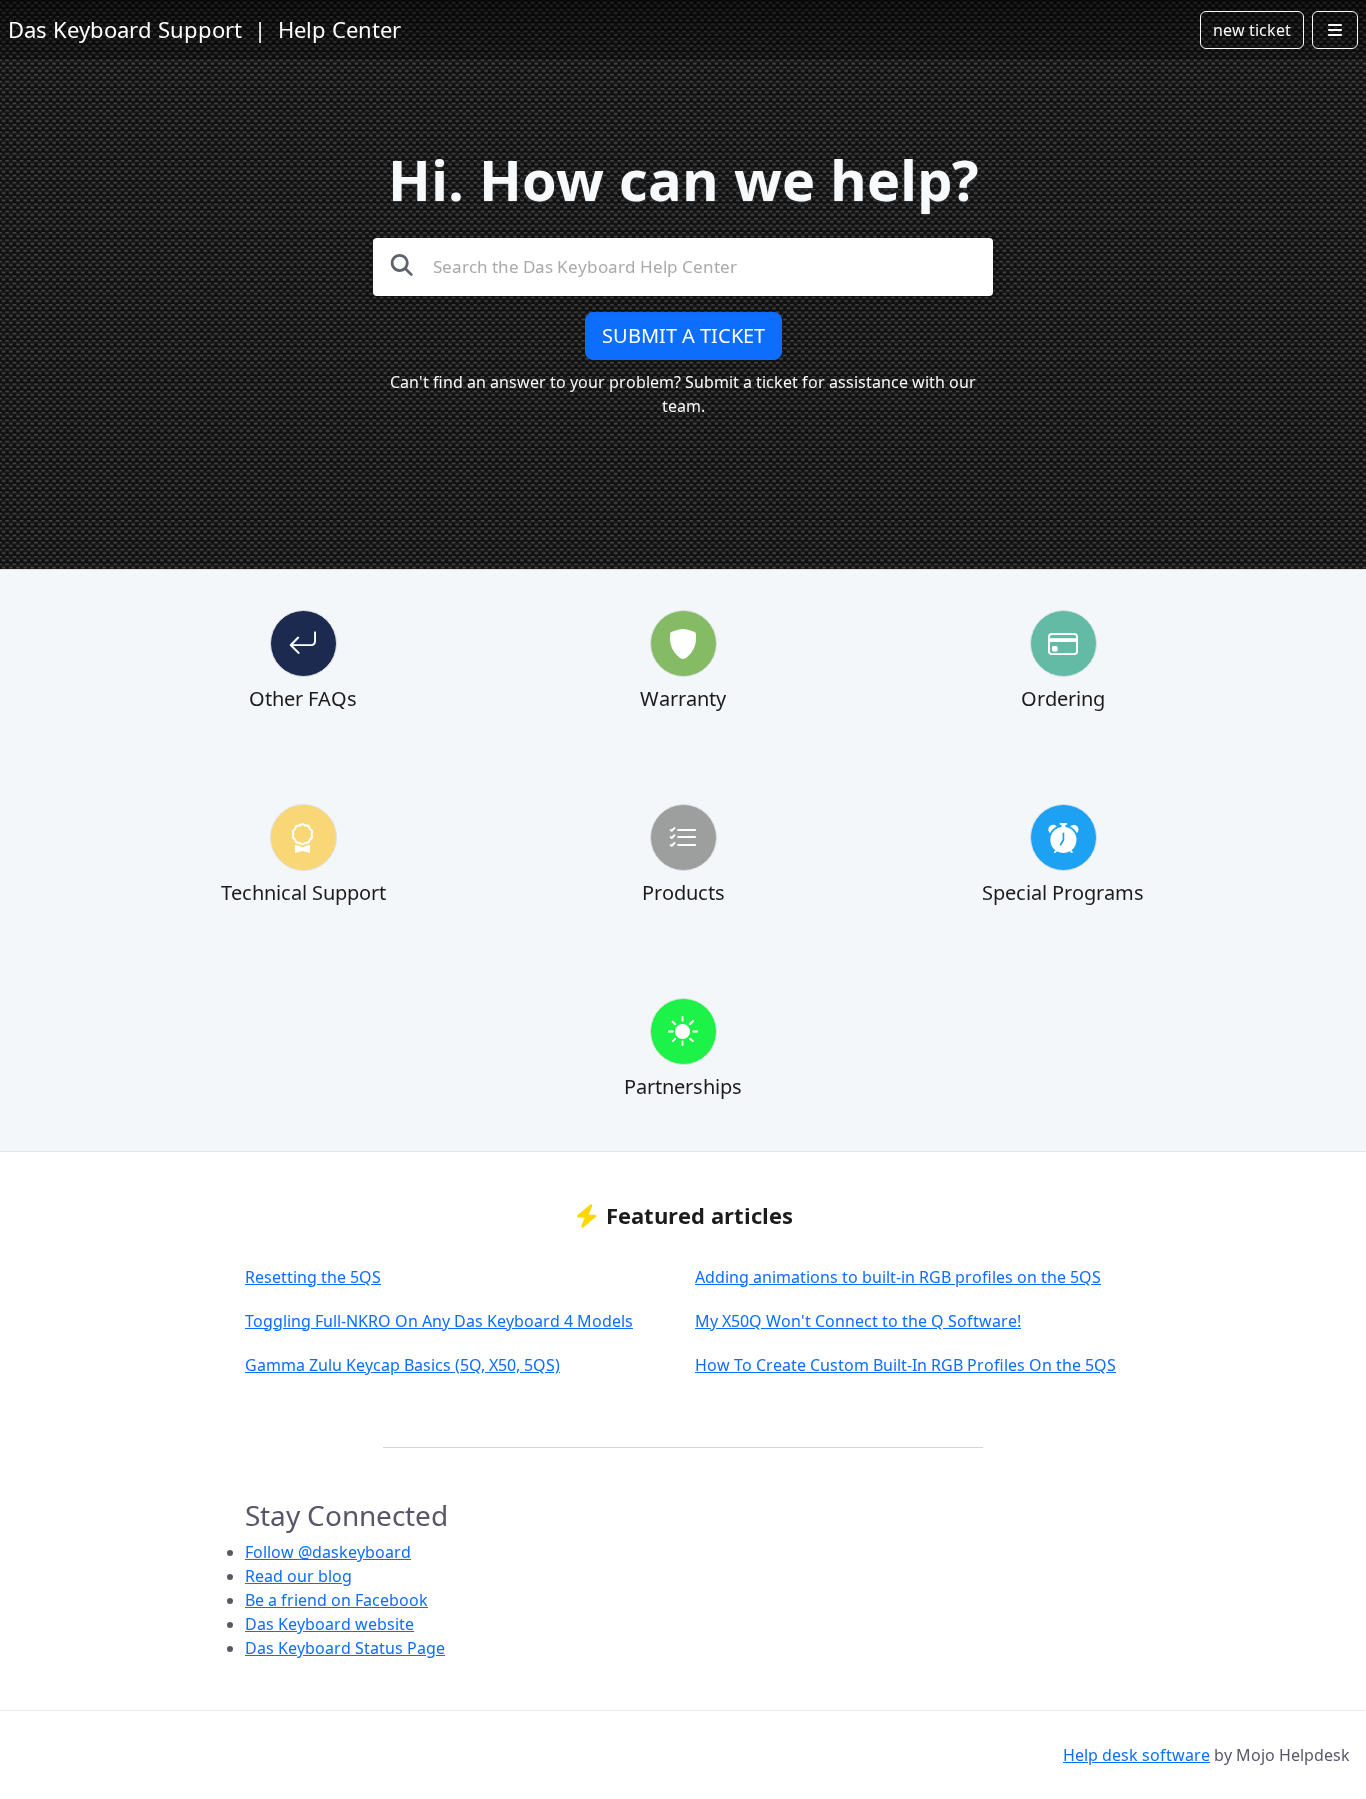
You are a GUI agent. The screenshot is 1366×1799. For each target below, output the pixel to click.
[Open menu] (1335, 30)
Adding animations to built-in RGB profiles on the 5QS (898, 1277)
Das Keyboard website (329, 1624)
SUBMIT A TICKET (683, 335)
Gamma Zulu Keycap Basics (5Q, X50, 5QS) (402, 1365)
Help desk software (1136, 1755)
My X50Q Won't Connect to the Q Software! (858, 1321)
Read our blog (298, 1576)
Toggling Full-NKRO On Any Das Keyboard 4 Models (439, 1321)
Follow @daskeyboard (328, 1552)
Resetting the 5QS (313, 1277)
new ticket (1252, 30)
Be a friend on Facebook (336, 1600)
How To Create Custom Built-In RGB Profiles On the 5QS (905, 1365)
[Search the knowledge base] (402, 264)
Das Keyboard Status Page (345, 1648)
